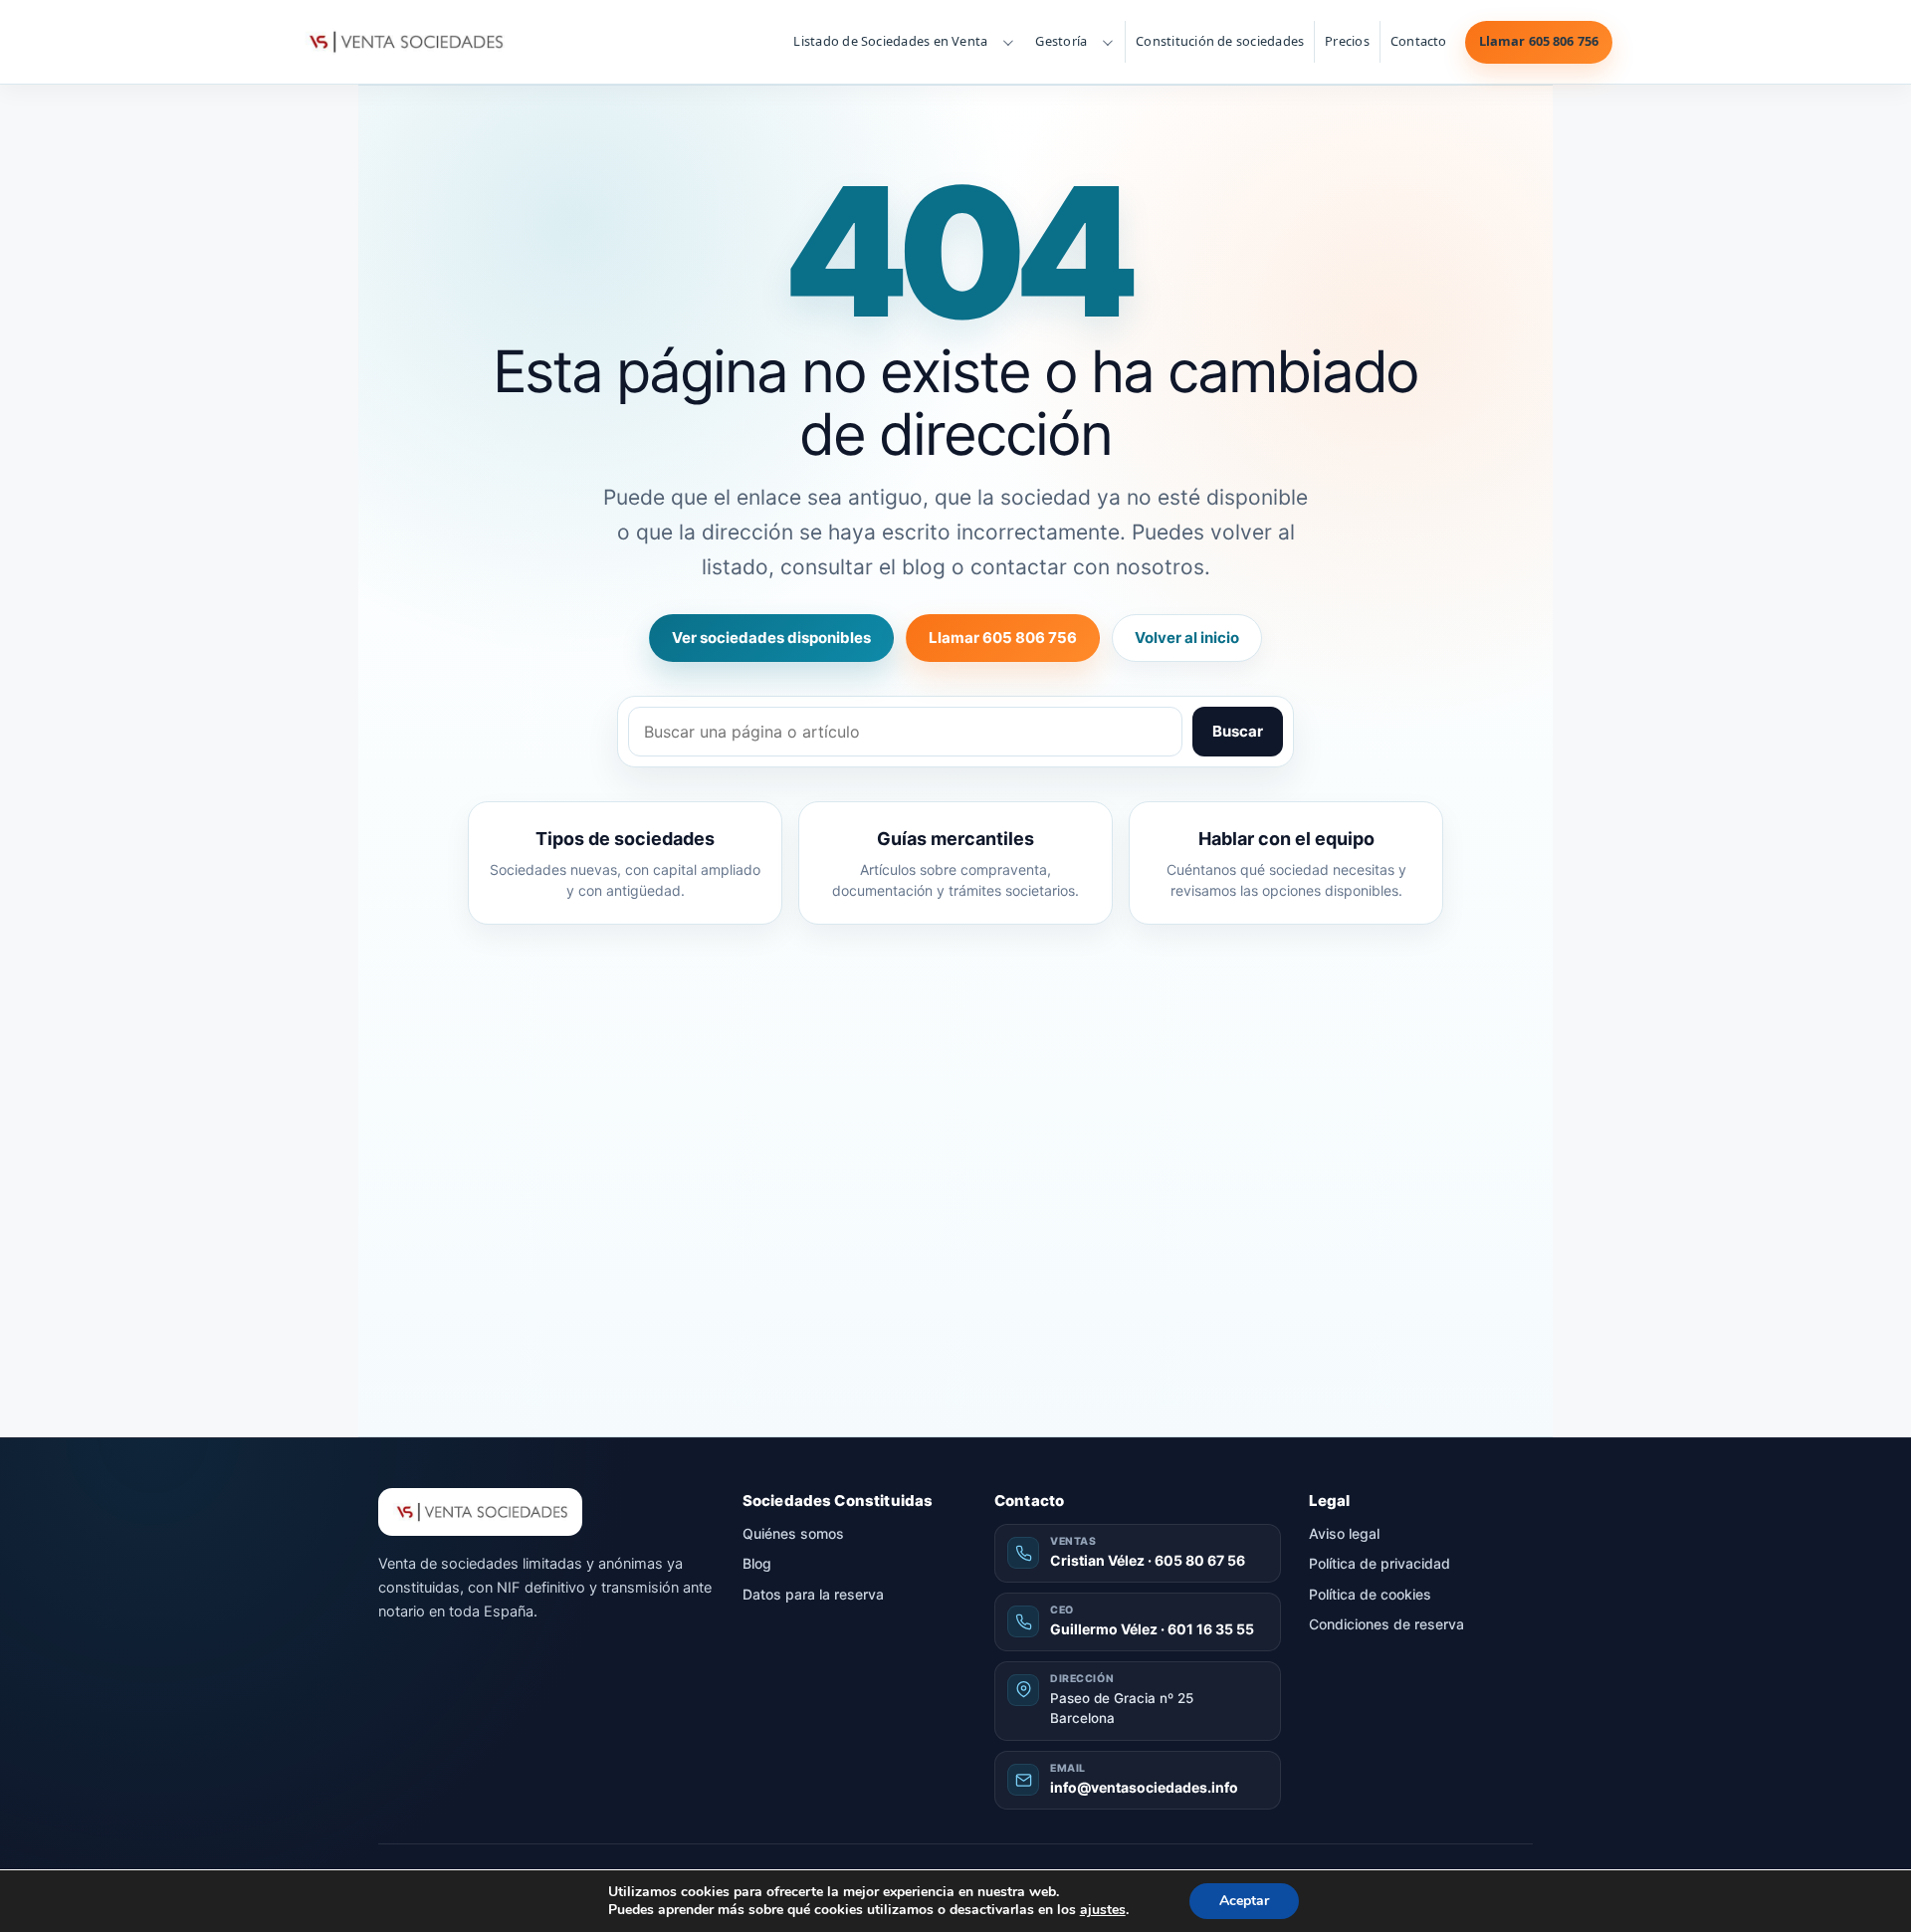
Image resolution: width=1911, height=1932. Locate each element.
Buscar (1238, 731)
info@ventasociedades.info (1144, 1787)
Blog (757, 1563)
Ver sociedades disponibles (771, 638)
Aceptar (1244, 1901)
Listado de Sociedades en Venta (890, 41)
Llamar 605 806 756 (1539, 41)
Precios (1347, 41)
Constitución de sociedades (1220, 41)
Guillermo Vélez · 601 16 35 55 (1152, 1629)
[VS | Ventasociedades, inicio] (404, 42)
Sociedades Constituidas (838, 1501)
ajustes (1103, 1910)
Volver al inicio (1187, 638)
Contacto (1419, 41)
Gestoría (1061, 41)
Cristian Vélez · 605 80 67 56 (1148, 1560)
